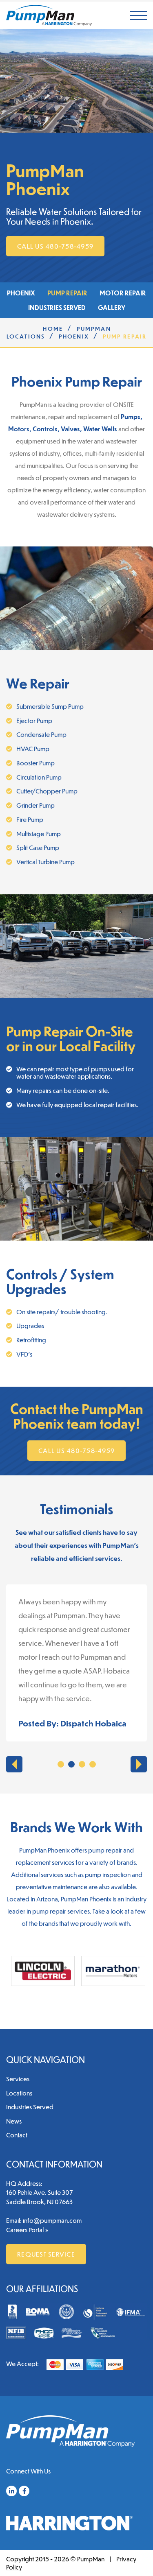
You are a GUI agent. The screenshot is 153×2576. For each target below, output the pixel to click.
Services (18, 2079)
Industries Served (57, 307)
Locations (19, 2093)
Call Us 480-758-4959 (55, 246)
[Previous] (14, 1764)
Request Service (46, 2254)
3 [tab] (82, 1764)
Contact (17, 2135)
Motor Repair (123, 293)
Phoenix (21, 293)
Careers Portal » (27, 2230)
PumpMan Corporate (49, 15)
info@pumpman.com (52, 2220)
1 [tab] (61, 1764)
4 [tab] (93, 1764)
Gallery (112, 307)
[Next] (139, 1764)
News (14, 2121)
